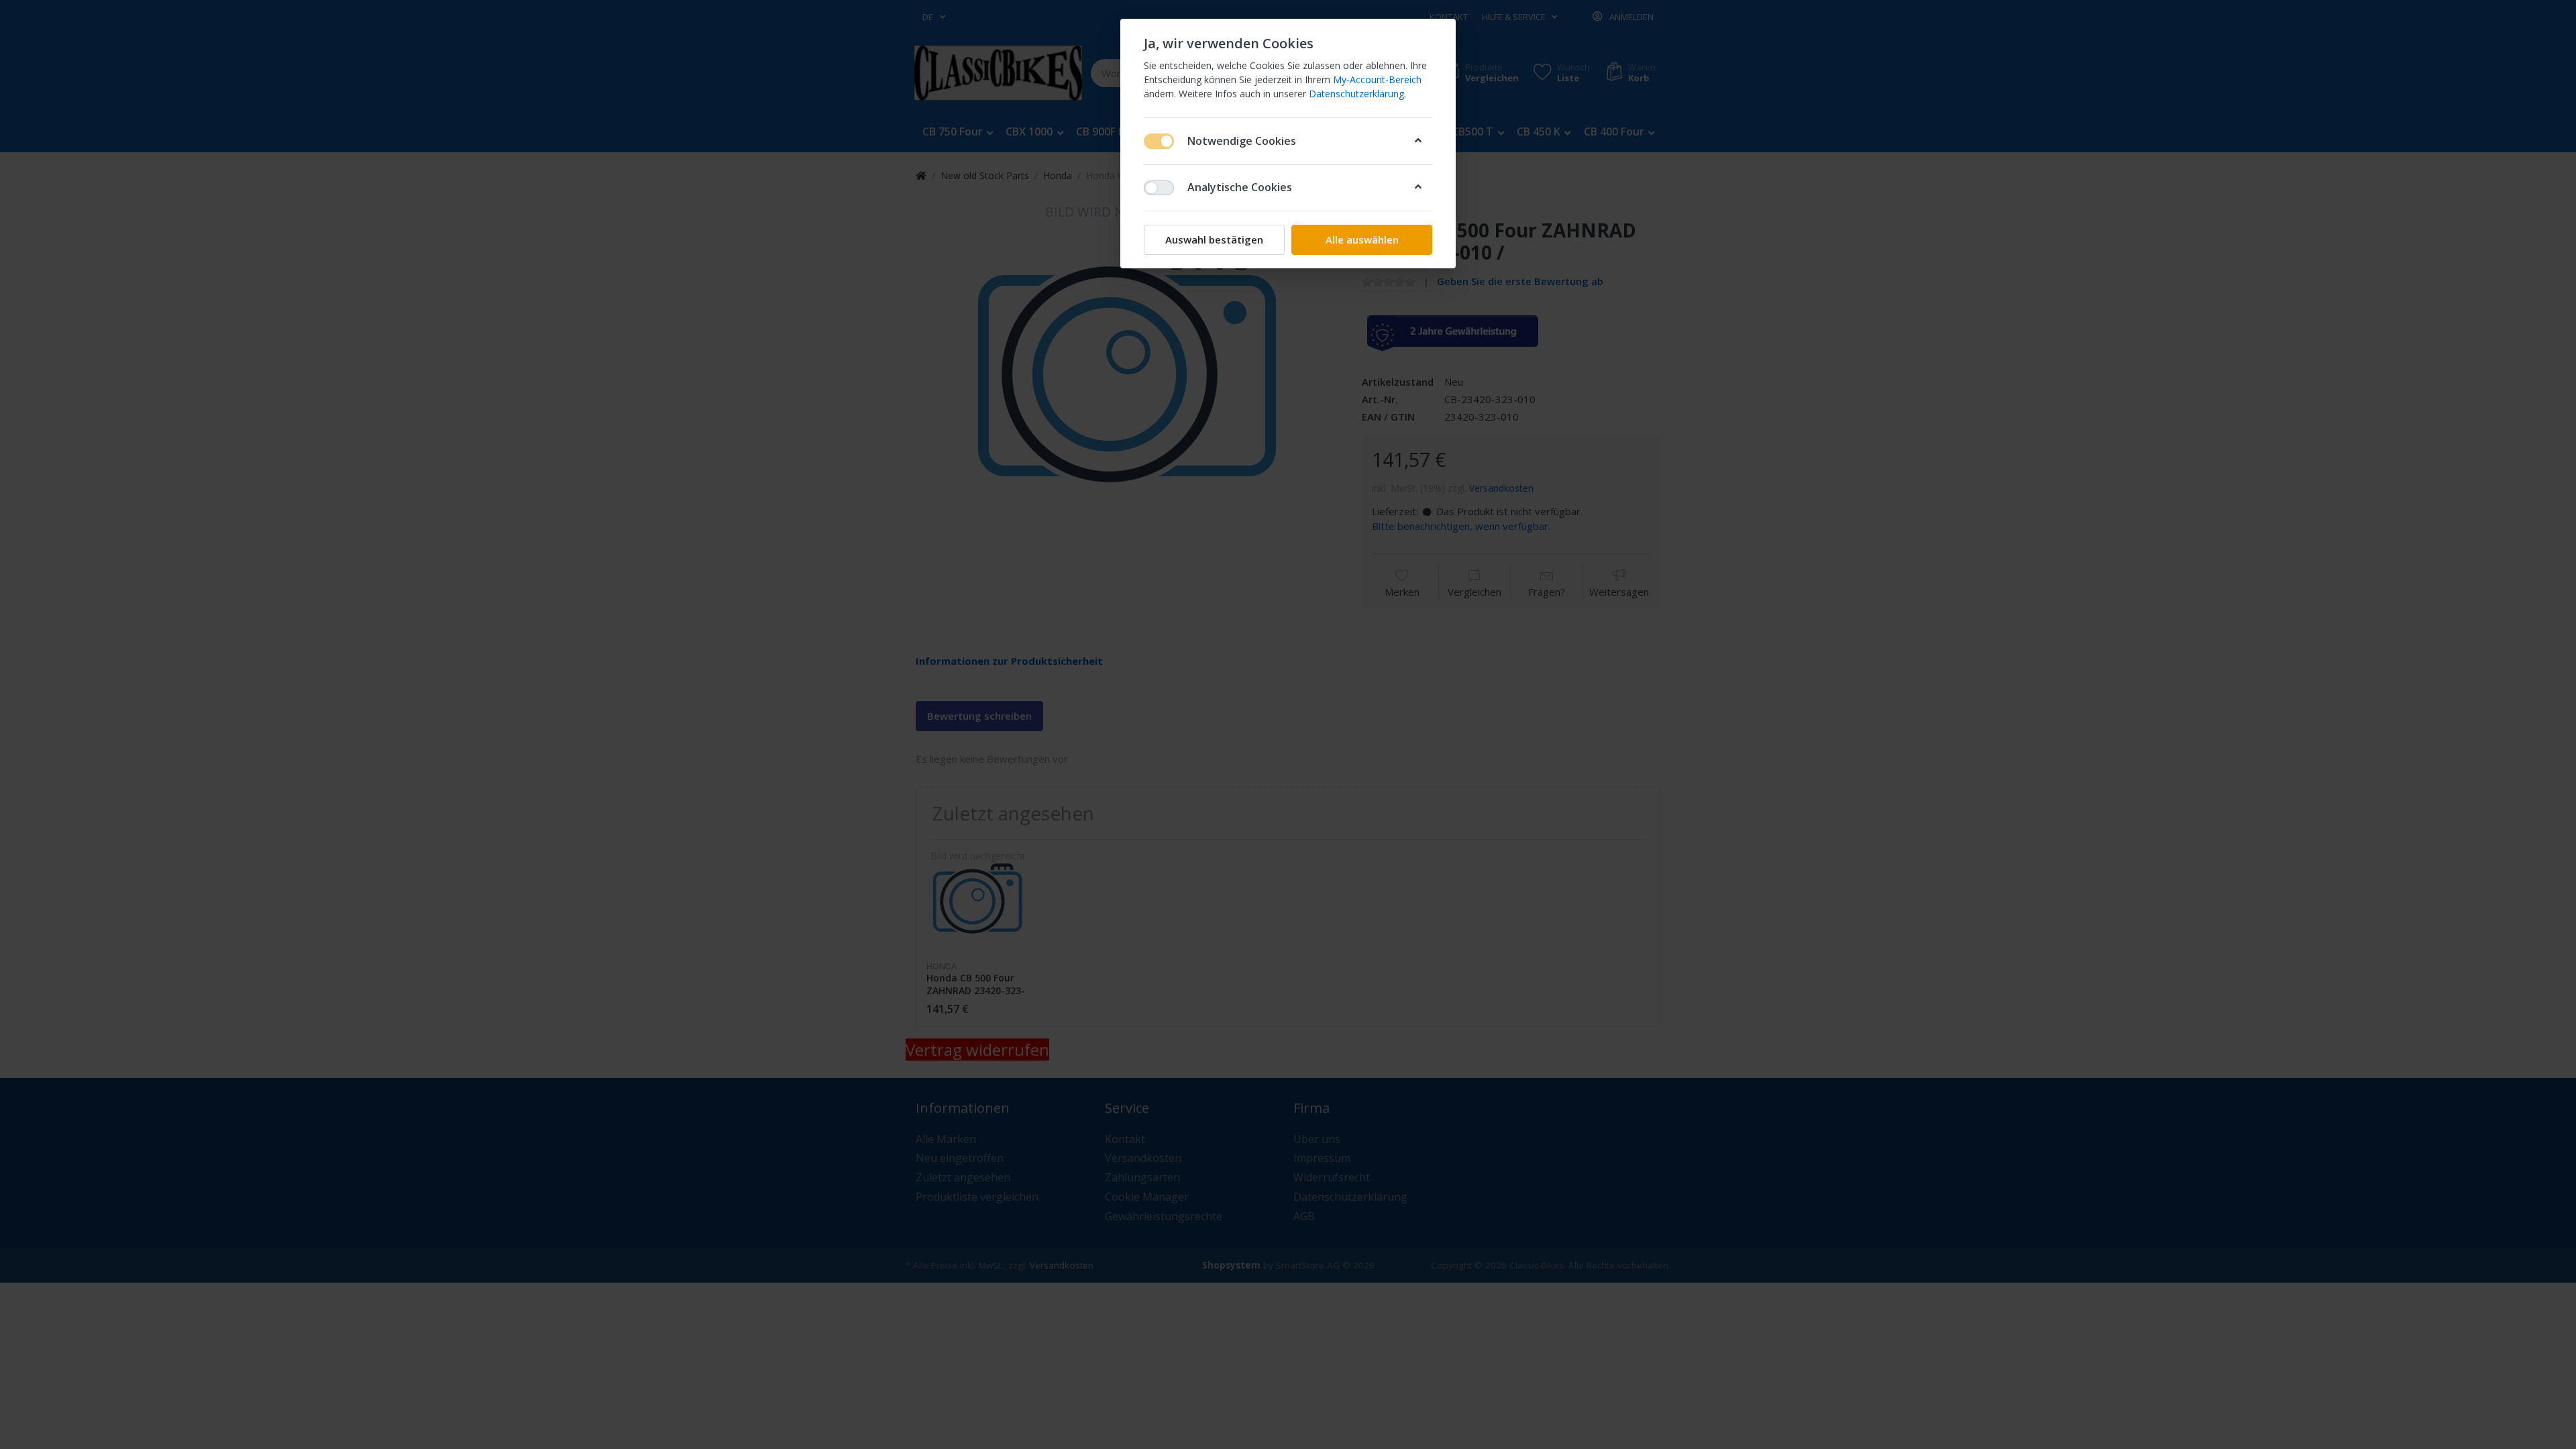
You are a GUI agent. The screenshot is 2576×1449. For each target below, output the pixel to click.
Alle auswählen (1362, 239)
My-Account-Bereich (1377, 79)
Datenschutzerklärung (1356, 94)
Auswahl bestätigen (1214, 239)
